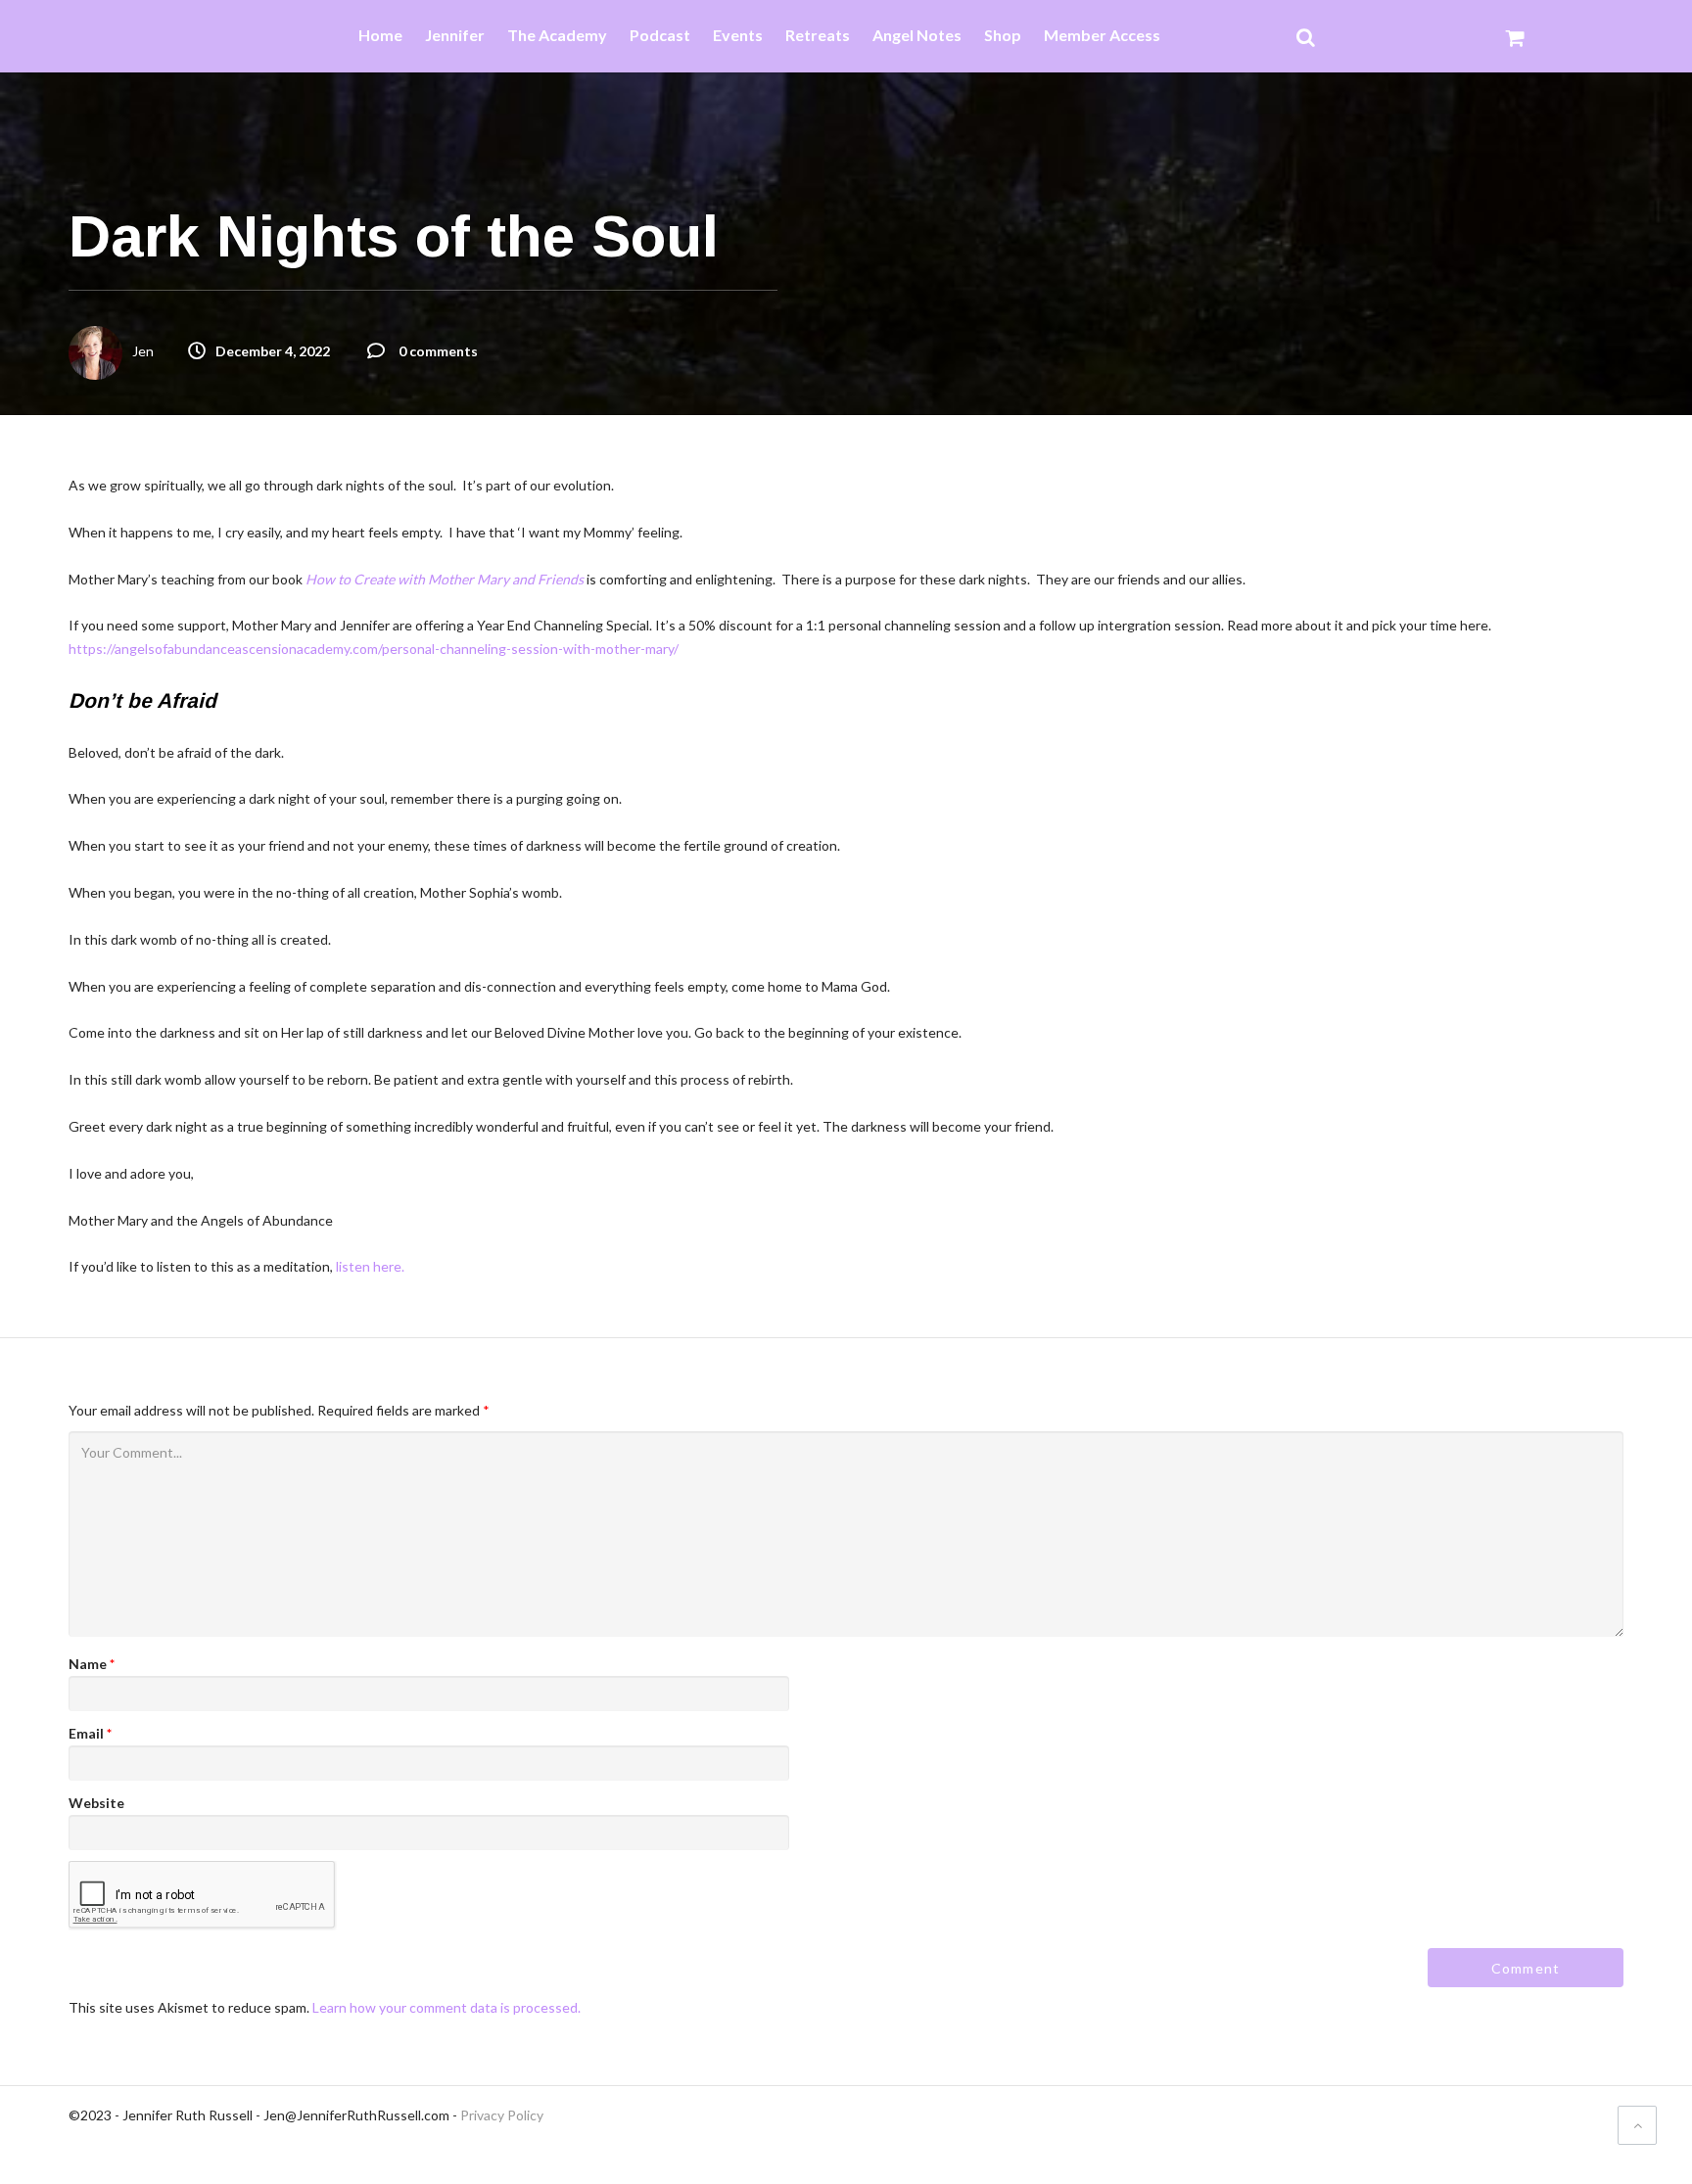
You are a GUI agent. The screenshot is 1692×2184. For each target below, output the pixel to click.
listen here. (370, 1266)
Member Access (1102, 36)
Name (92, 1664)
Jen (143, 351)
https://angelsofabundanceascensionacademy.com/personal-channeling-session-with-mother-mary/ (374, 649)
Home (380, 36)
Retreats (818, 36)
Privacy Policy (502, 2115)
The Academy (557, 36)
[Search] (1306, 36)
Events (738, 36)
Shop (1003, 36)
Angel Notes (917, 36)
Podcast (660, 36)
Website (96, 1803)
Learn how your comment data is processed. (446, 2007)
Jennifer (455, 36)
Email (90, 1733)
